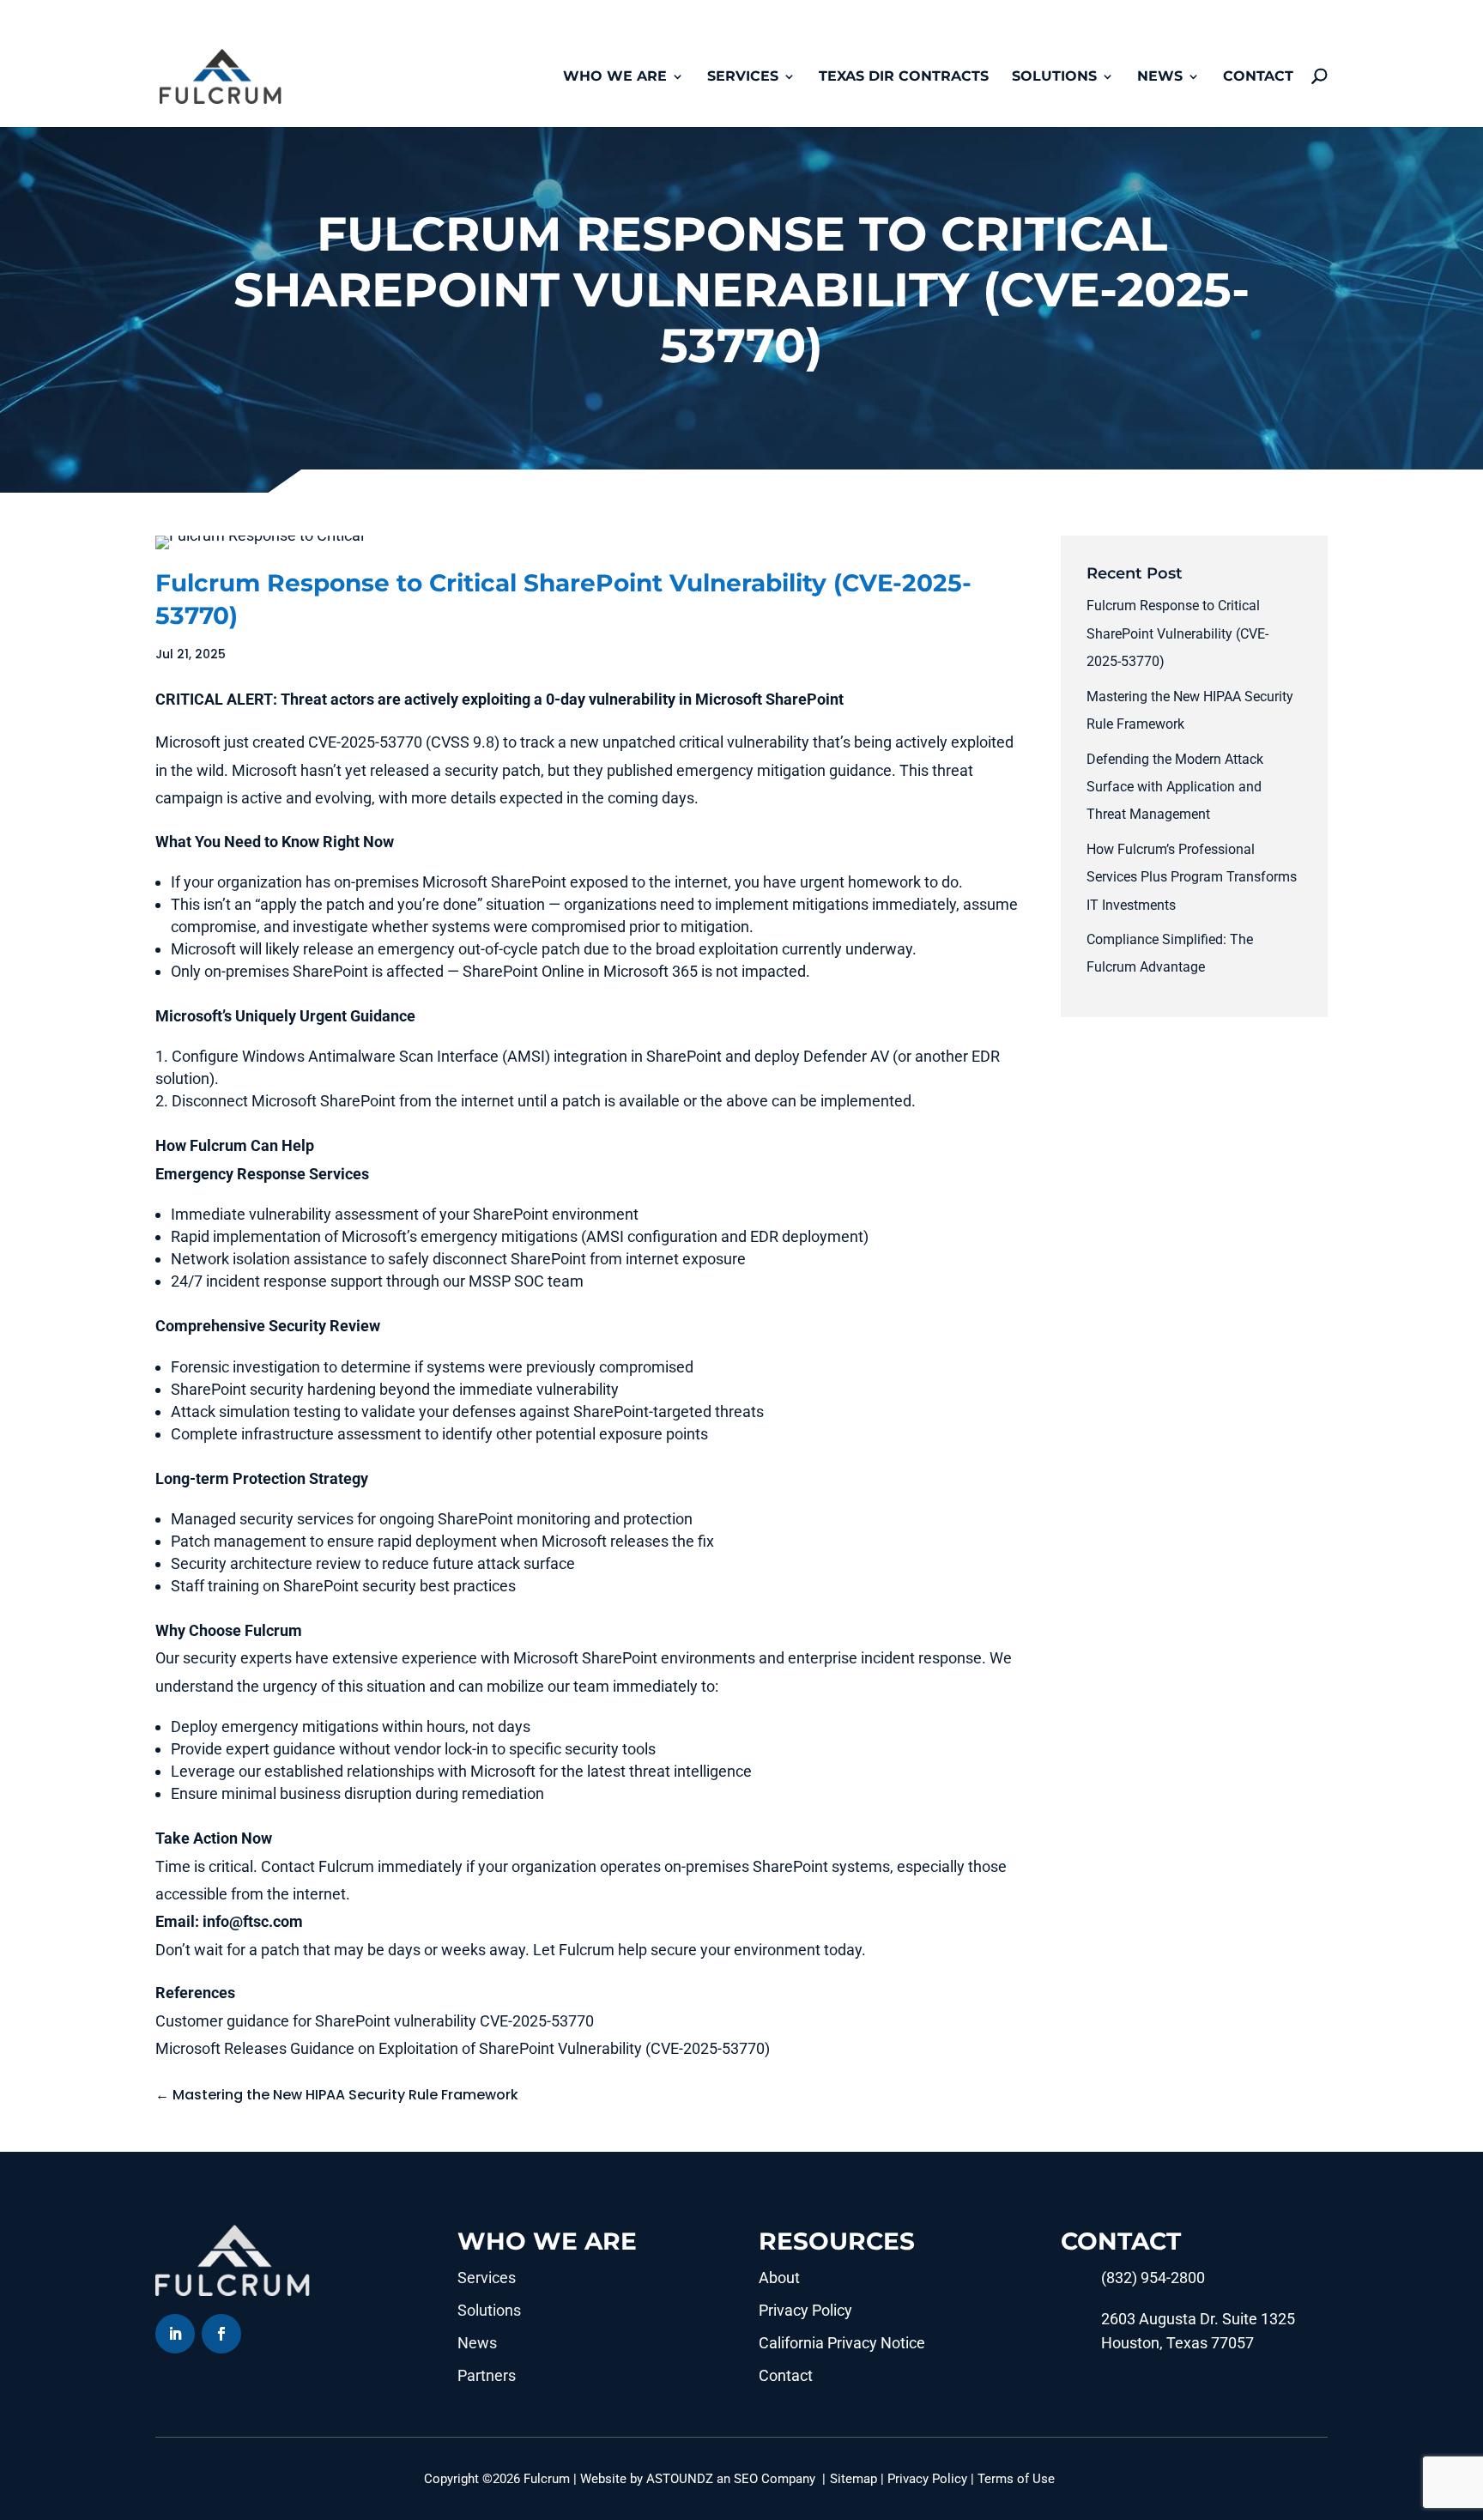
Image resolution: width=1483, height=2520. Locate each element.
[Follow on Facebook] (221, 2340)
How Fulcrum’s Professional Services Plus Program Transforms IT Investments (1192, 883)
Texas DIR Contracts (904, 51)
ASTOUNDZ (680, 2485)
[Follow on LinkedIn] (175, 2340)
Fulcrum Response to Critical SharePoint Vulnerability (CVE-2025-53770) (1177, 639)
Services (743, 51)
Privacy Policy (927, 2485)
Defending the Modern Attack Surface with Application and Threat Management (1175, 793)
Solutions (1054, 51)
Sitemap (853, 2485)
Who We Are (615, 51)
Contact (1258, 51)
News (1160, 51)
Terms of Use (1016, 2485)
